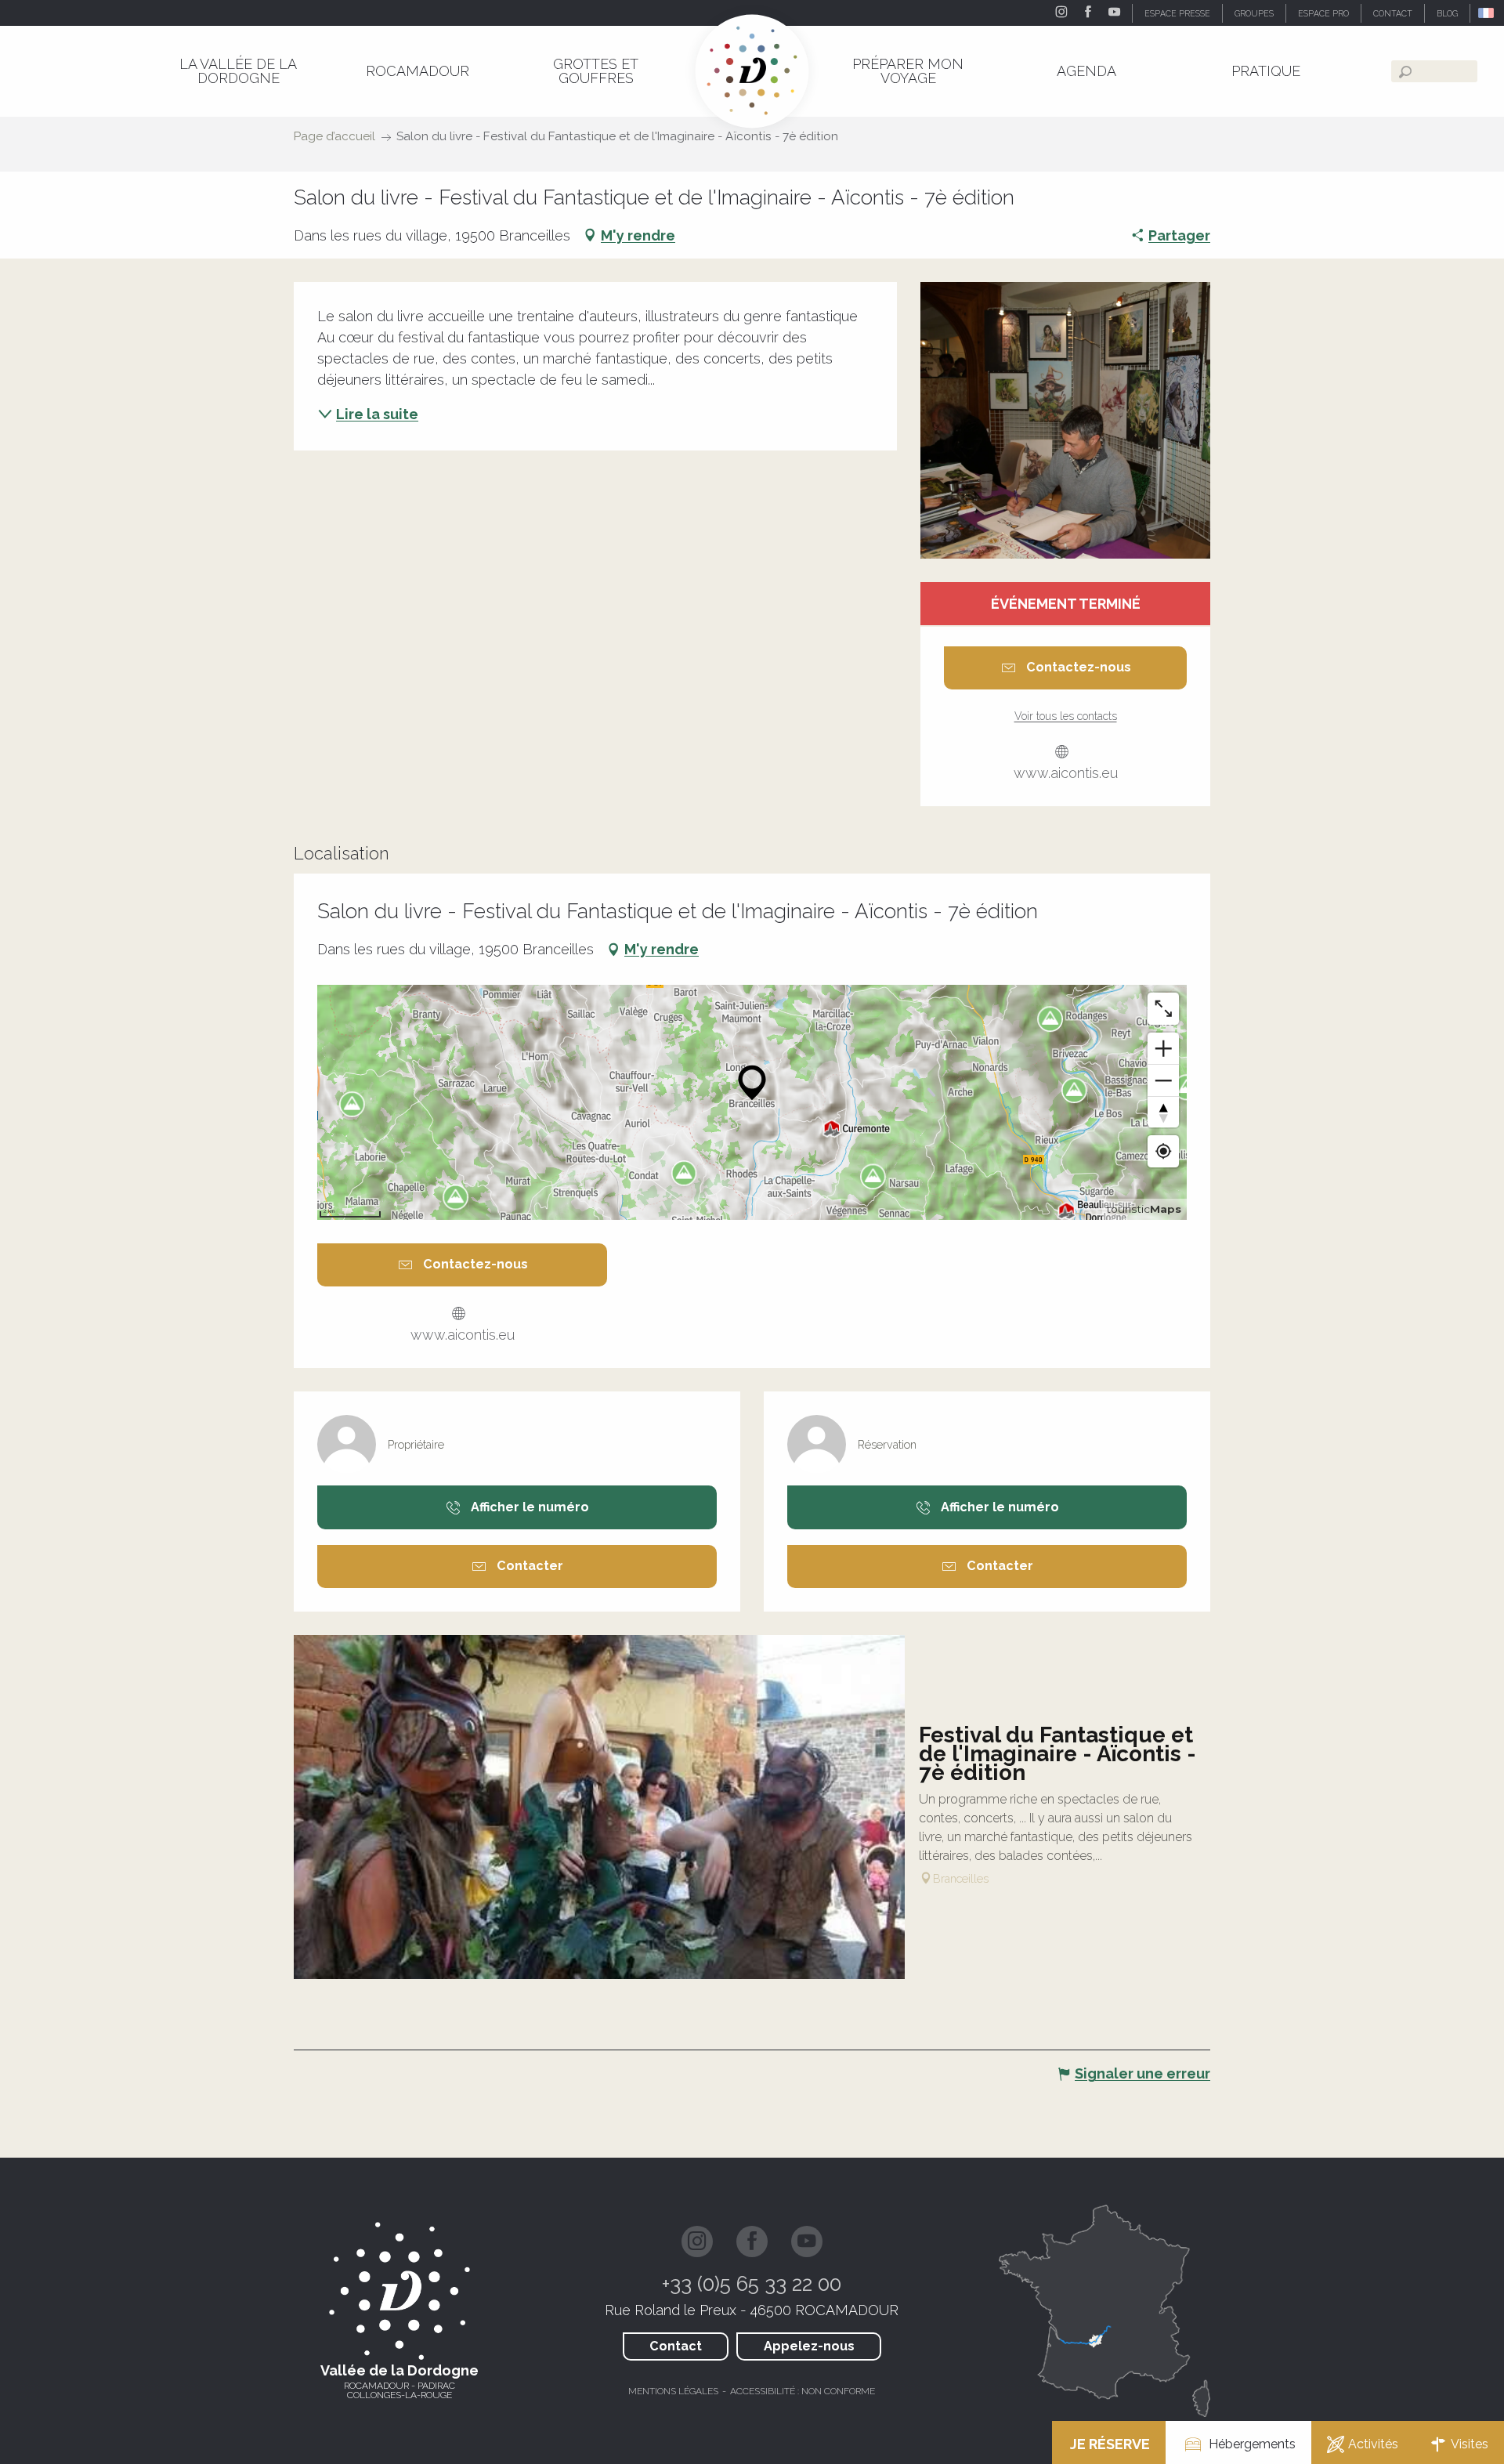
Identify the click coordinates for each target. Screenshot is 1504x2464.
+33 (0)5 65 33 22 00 (752, 2284)
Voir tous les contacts (1066, 716)
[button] (1487, 13)
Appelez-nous (809, 2346)
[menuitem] (238, 71)
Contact (676, 2346)
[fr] (1487, 13)
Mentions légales (673, 2391)
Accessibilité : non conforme (803, 2391)
